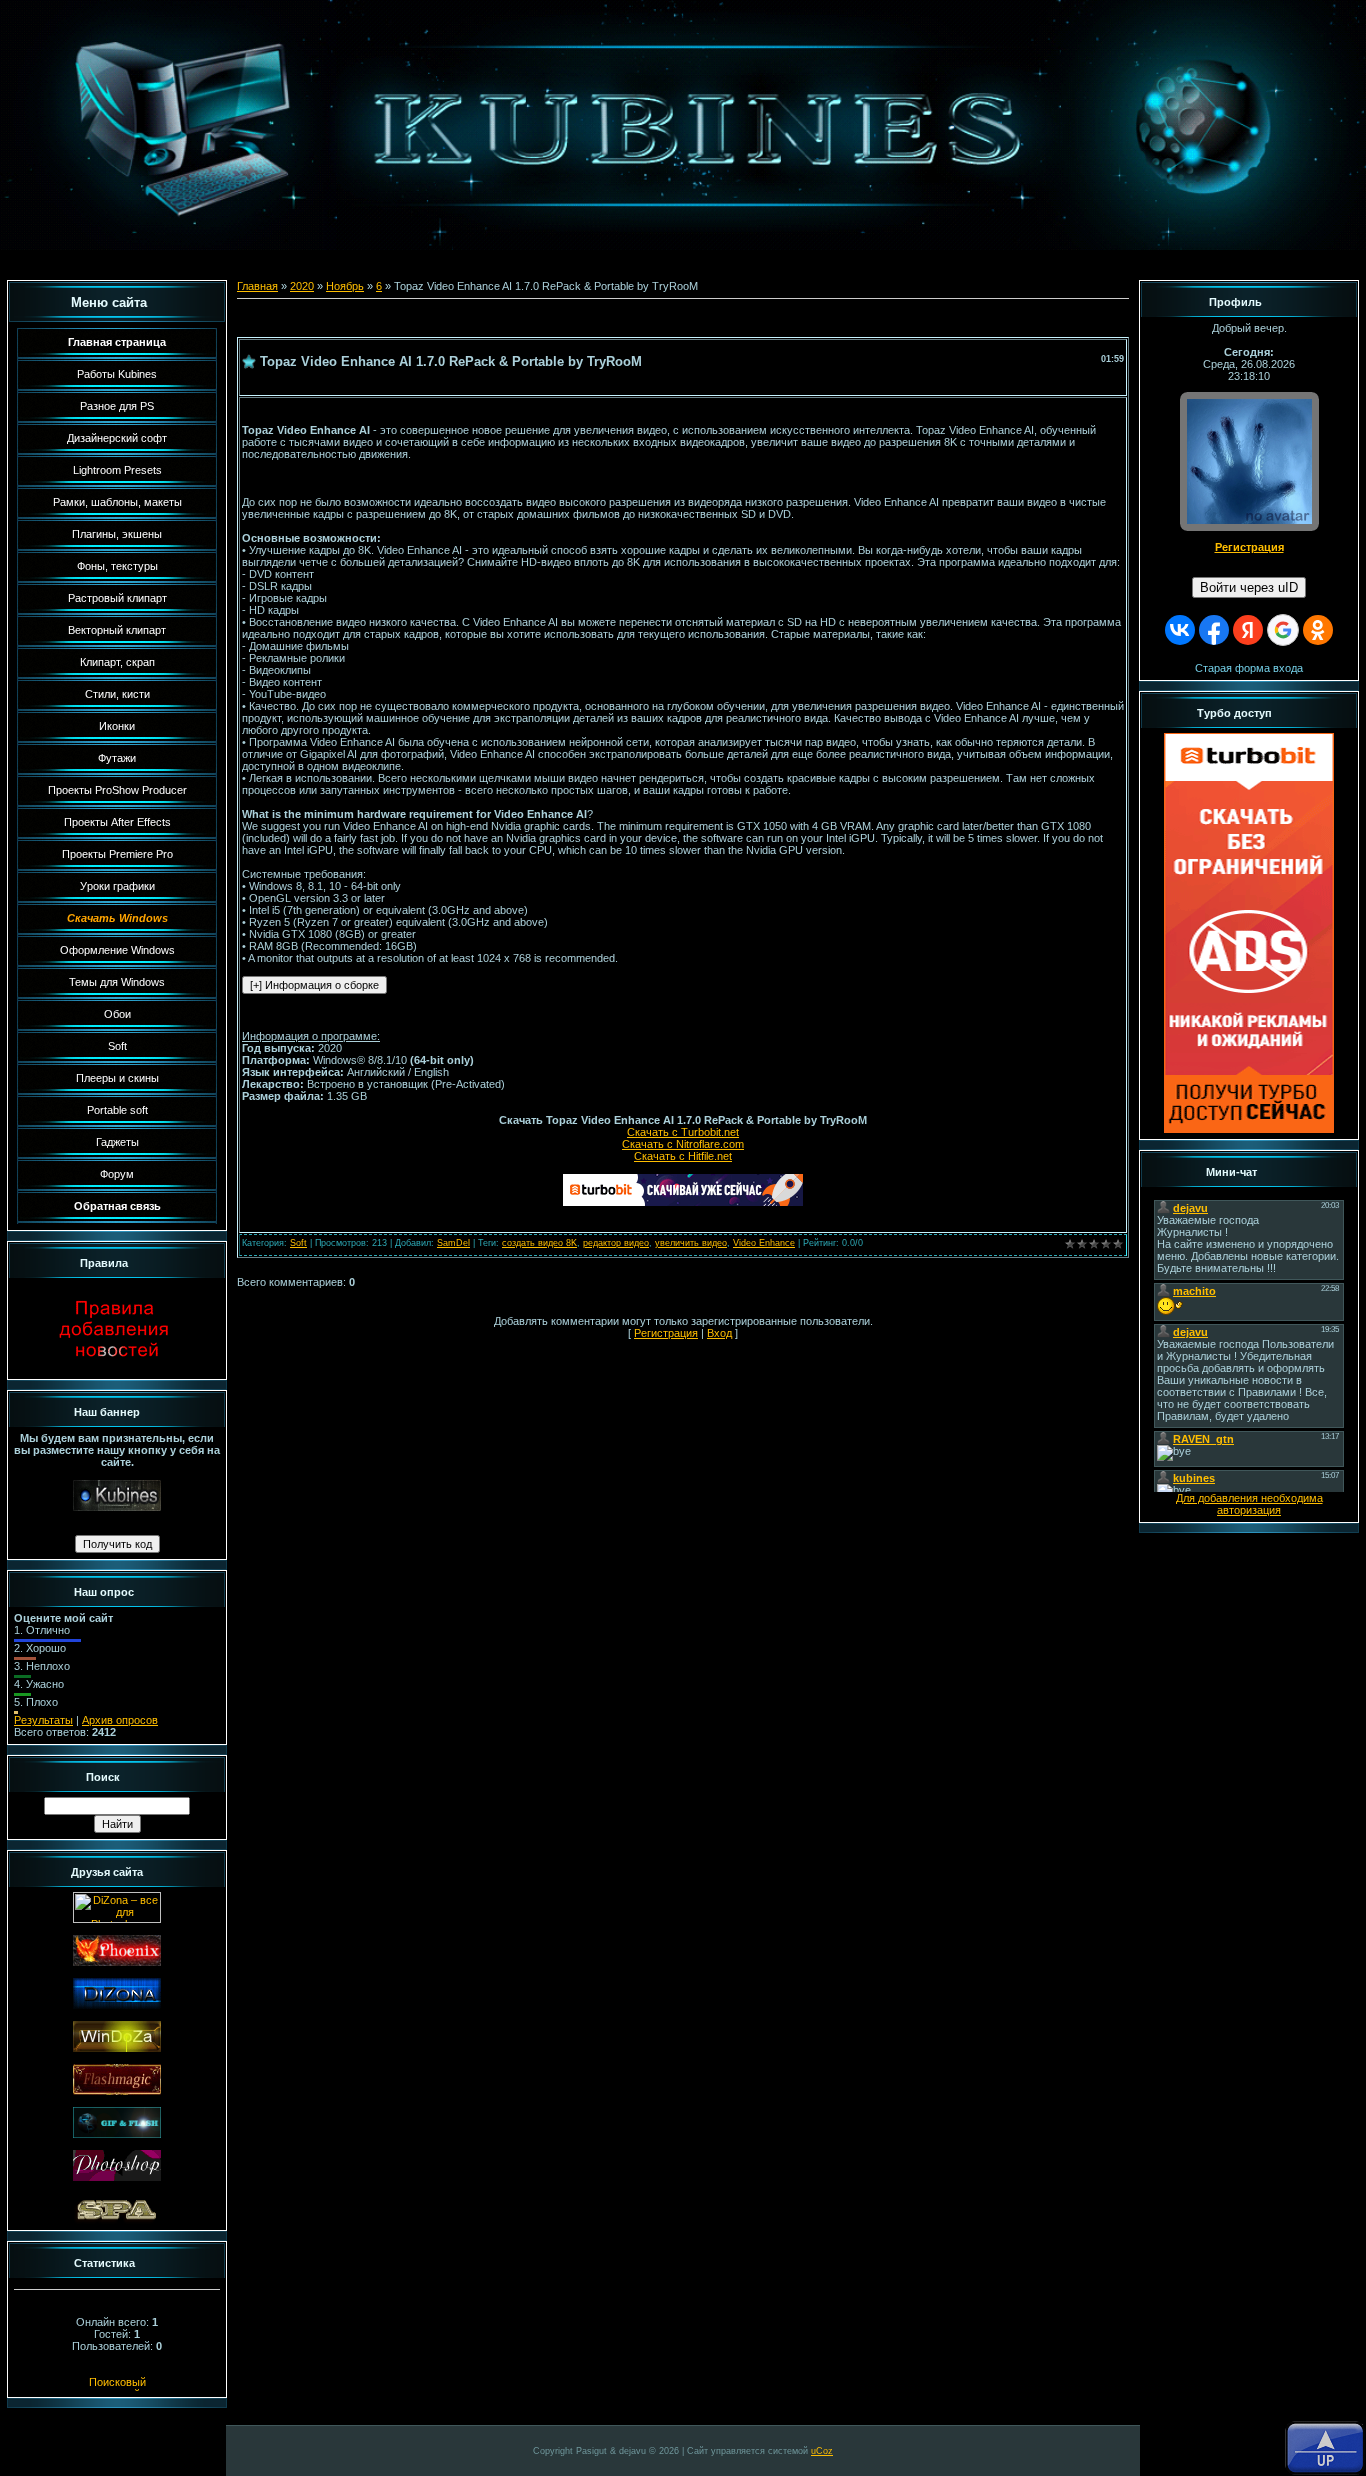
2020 (302, 286)
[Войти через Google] (1283, 630)
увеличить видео (691, 1243)
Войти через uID (1249, 587)
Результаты (43, 1720)
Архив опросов (120, 1720)
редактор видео (616, 1243)
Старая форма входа (1249, 668)
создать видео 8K (539, 1243)
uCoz (822, 2451)
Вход (719, 1333)
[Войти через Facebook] (1214, 630)
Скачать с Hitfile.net (683, 1156)
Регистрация (666, 1333)
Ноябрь (345, 286)
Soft (298, 1243)
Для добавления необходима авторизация (1249, 1504)
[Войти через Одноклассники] (1318, 630)
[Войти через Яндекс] (1248, 630)
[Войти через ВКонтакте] (1180, 630)
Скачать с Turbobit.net (683, 1132)
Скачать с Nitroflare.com (683, 1144)
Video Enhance (764, 1243)
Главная (257, 286)
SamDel (453, 1243)
